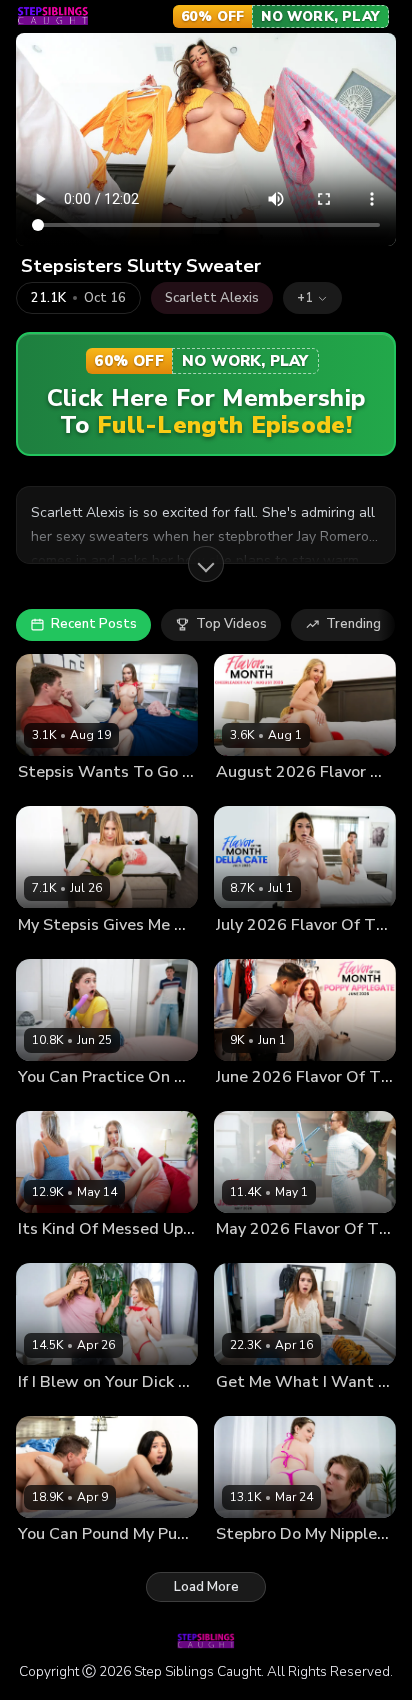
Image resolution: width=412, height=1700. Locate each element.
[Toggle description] (206, 564)
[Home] (53, 16)
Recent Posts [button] (94, 624)
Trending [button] (353, 624)
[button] (312, 298)
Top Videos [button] (231, 624)
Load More (206, 1587)
